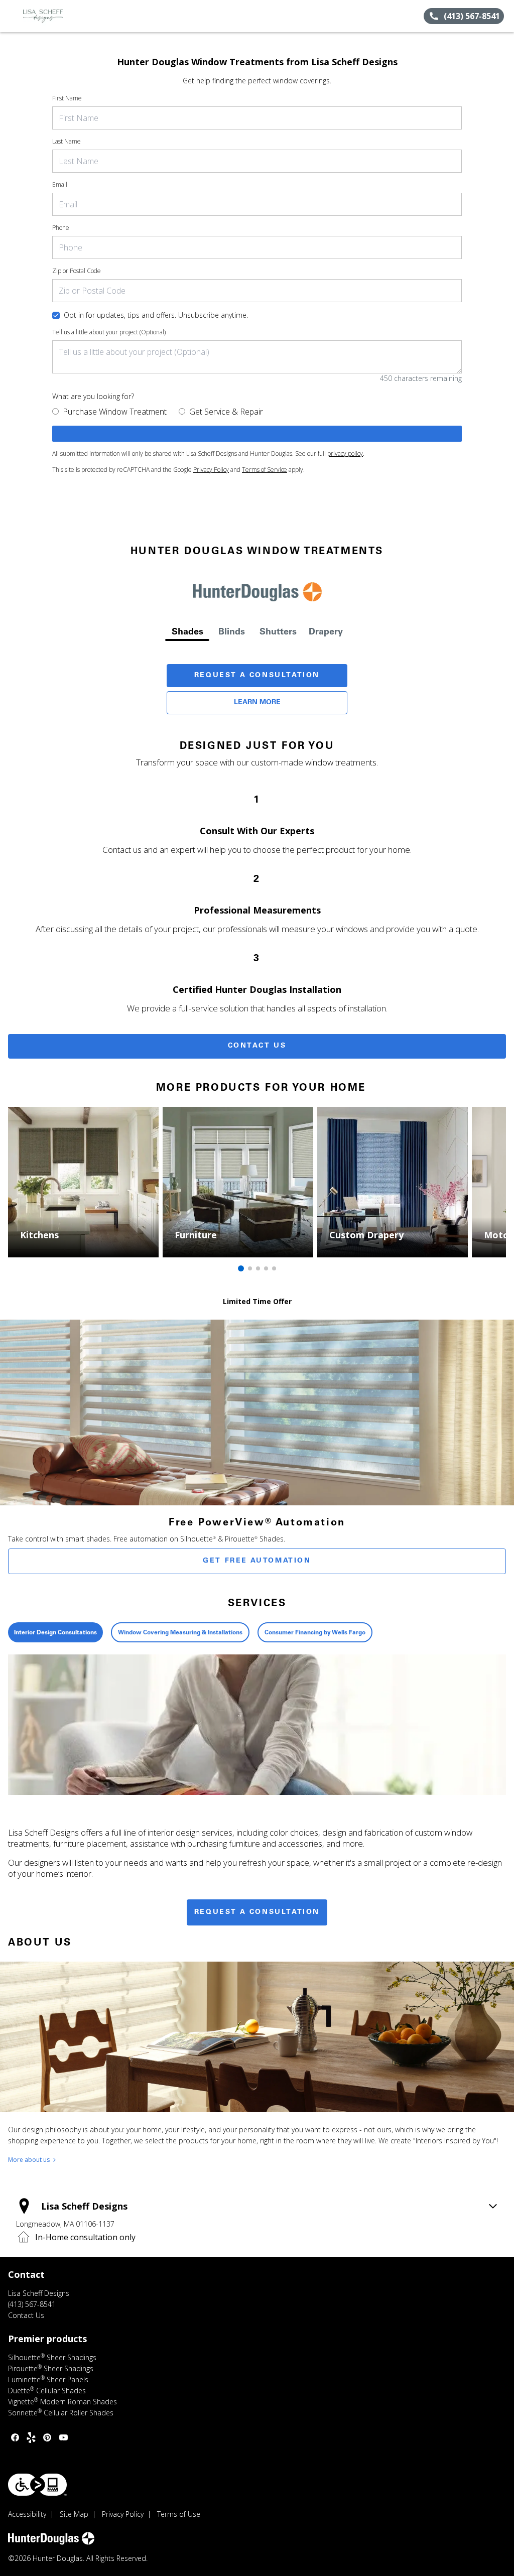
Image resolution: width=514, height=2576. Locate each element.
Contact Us (257, 1046)
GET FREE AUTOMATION (257, 1561)
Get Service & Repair (226, 412)
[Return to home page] (53, 16)
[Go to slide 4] (266, 1268)
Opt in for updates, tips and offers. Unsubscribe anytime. (156, 315)
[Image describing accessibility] (37, 2485)
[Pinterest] (47, 2437)
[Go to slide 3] (258, 1268)
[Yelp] (31, 2437)
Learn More (257, 703)
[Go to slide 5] (274, 1268)
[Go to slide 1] (241, 1268)
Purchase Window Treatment (115, 412)
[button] (12, 16)
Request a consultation (257, 1912)
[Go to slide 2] (250, 1268)
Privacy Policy (211, 470)
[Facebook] (15, 2437)
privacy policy (345, 454)
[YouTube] (63, 2437)
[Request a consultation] (257, 434)
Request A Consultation (257, 676)
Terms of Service (265, 470)
